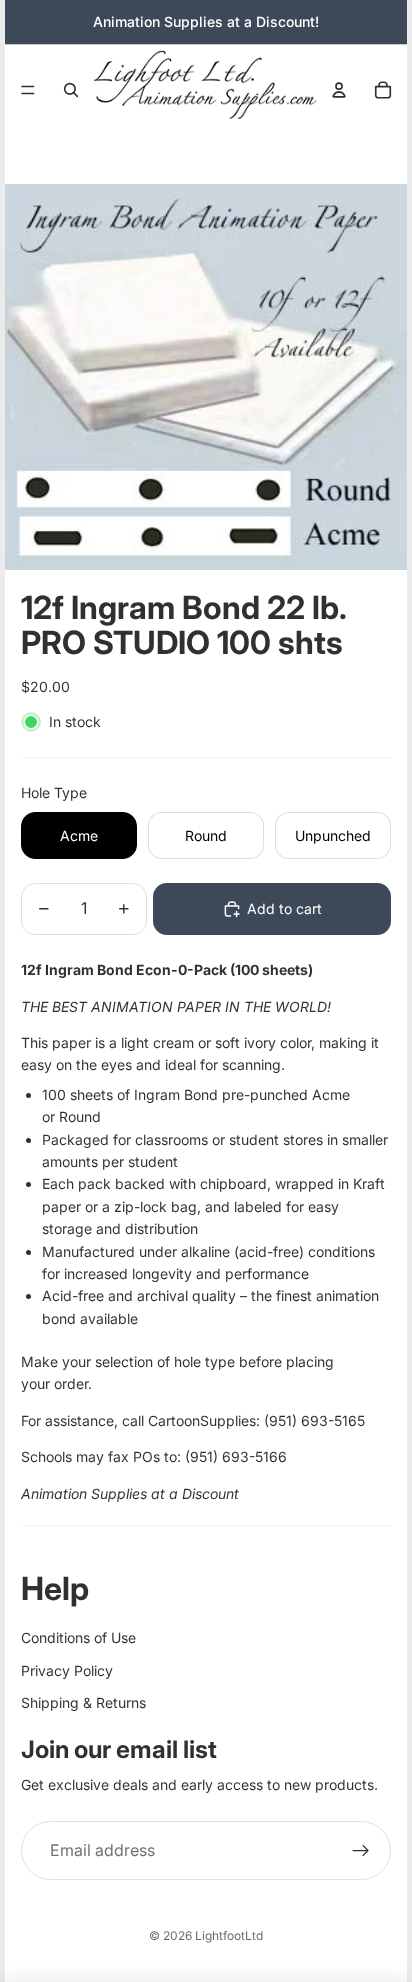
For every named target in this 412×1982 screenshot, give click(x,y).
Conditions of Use (78, 1637)
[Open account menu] (339, 90)
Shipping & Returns (83, 1702)
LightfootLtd (229, 1935)
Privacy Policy (67, 1670)
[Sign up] (361, 1851)
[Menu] (28, 90)
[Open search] (71, 90)
